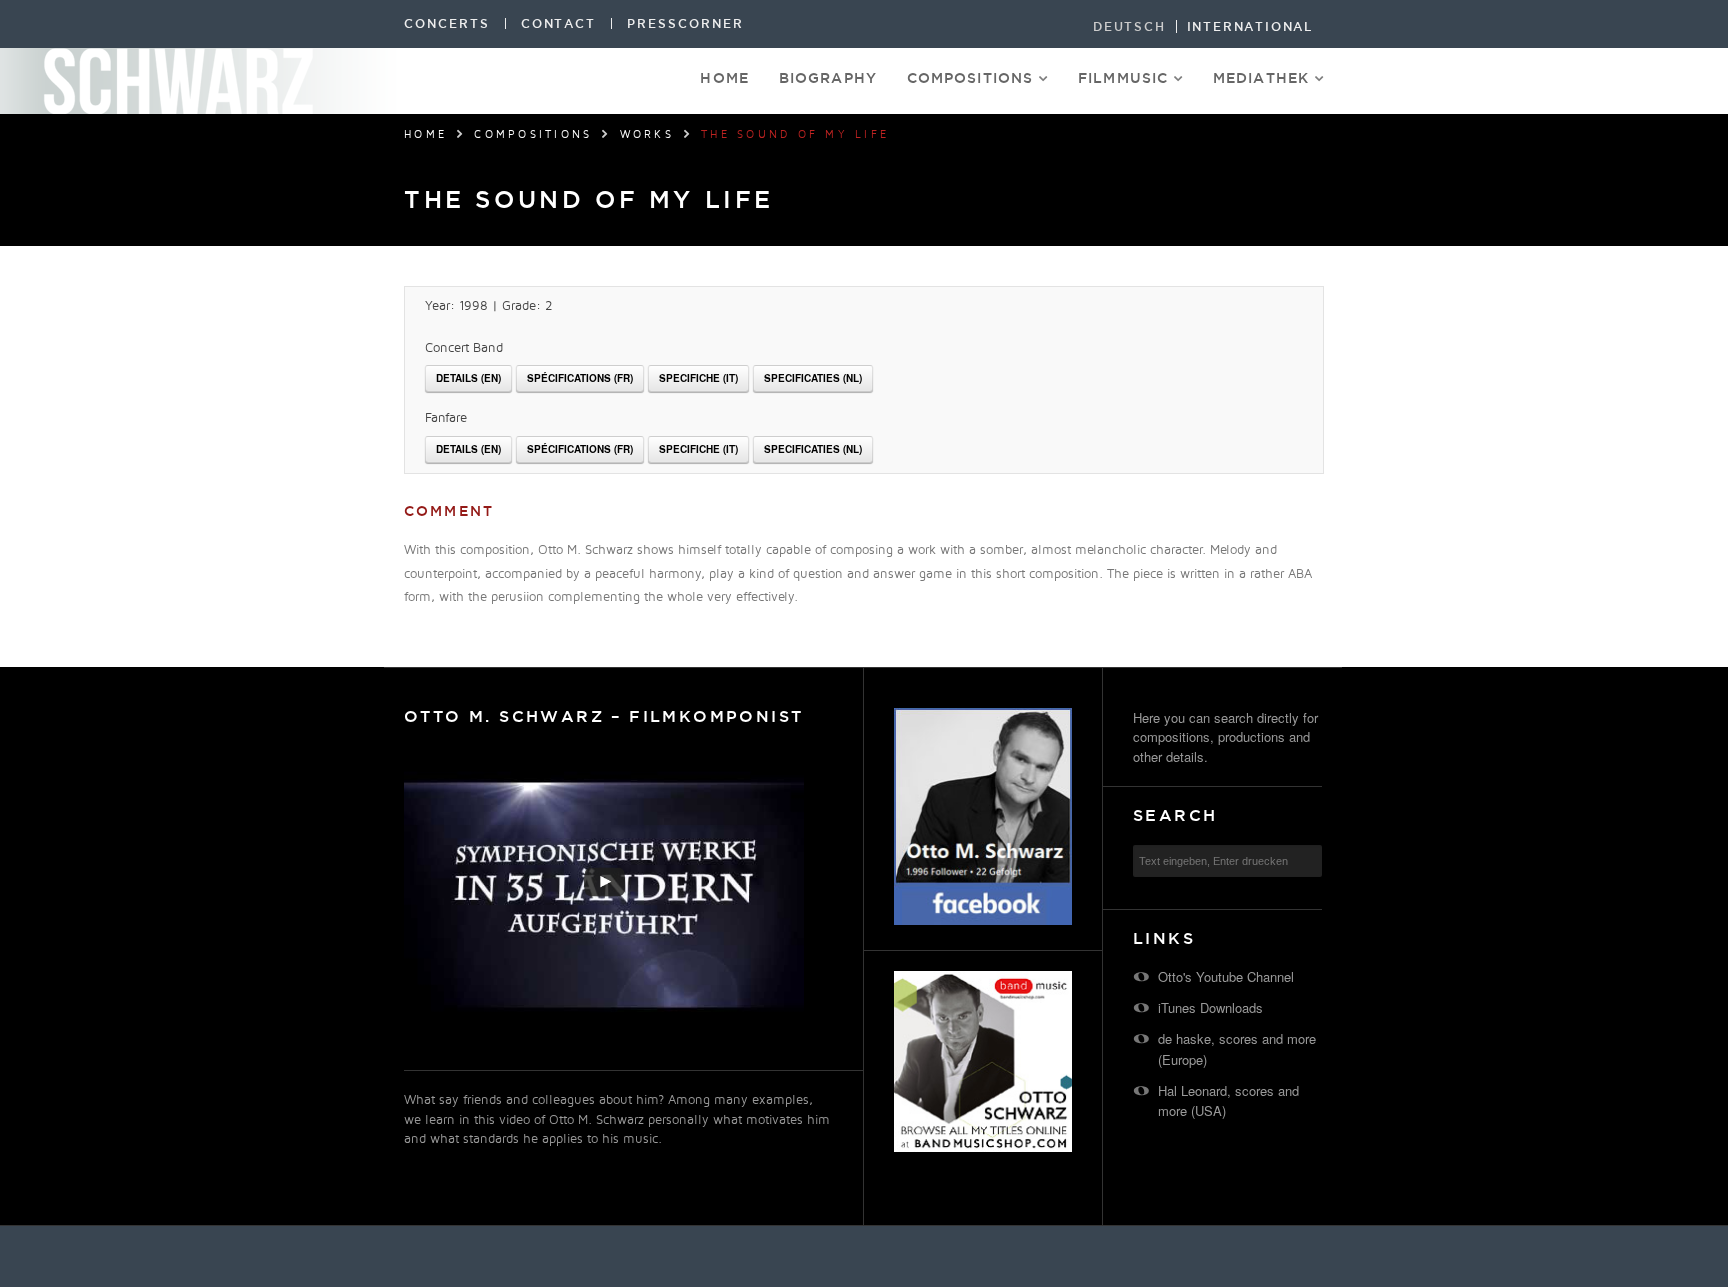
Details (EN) (468, 378)
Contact (559, 23)
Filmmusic (1123, 78)
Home (724, 78)
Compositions (970, 78)
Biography (828, 78)
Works (647, 135)
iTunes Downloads (1210, 1007)
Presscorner (685, 23)
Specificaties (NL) (813, 378)
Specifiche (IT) (698, 378)
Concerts (447, 23)
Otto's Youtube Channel (1226, 976)
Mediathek (1261, 78)
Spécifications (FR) (580, 378)
